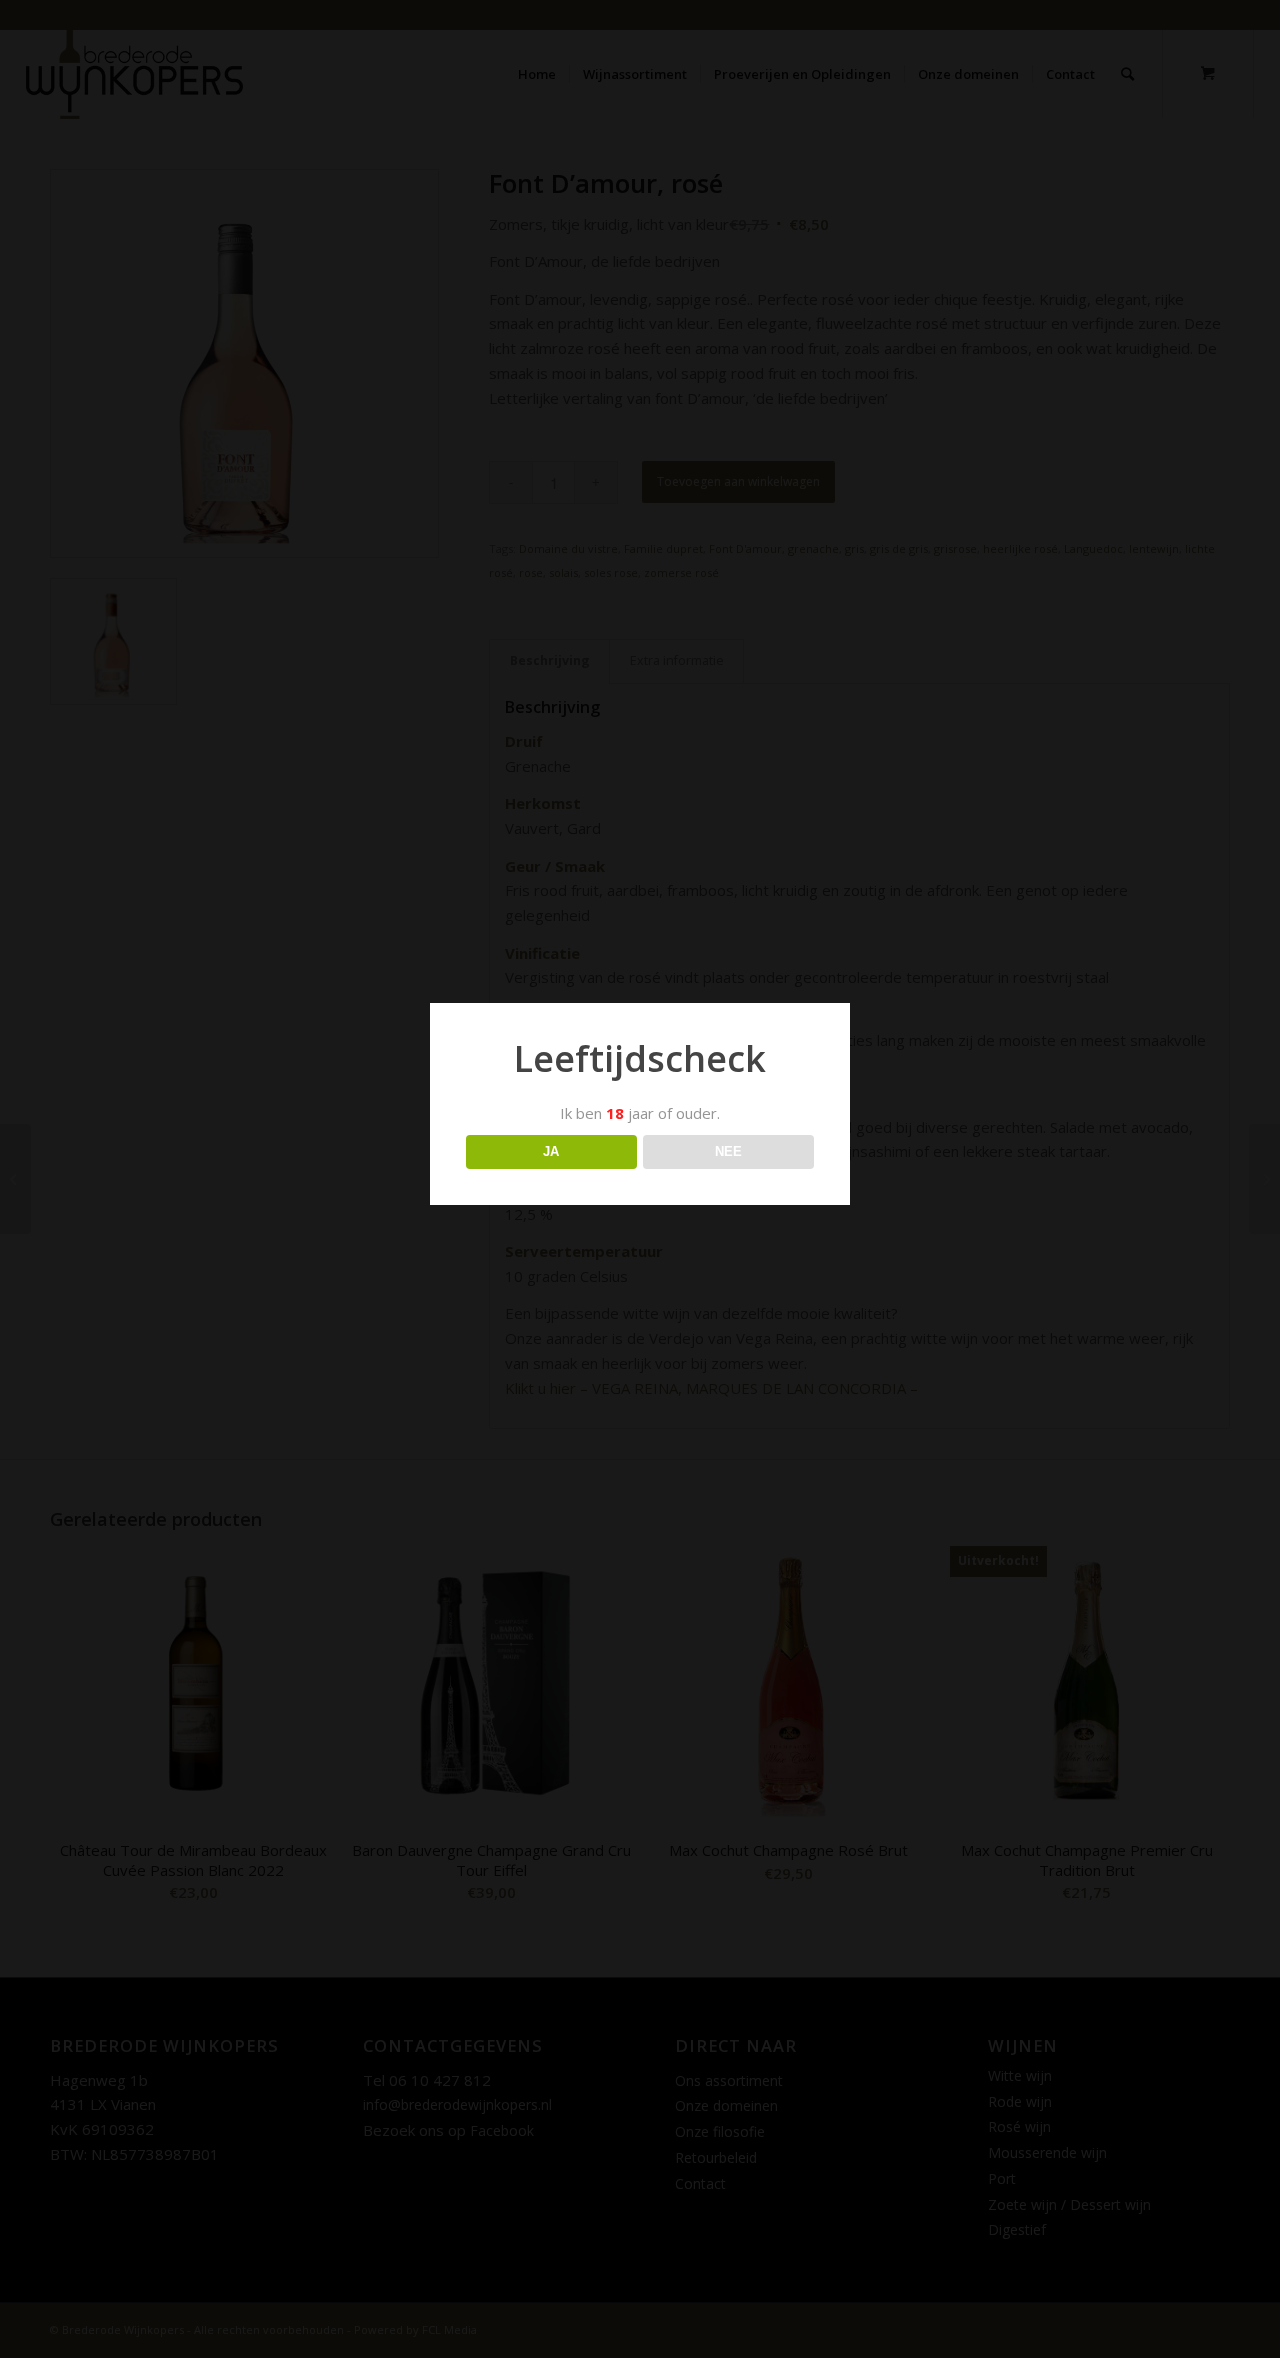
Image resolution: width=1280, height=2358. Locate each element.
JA (551, 1151)
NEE (728, 1151)
